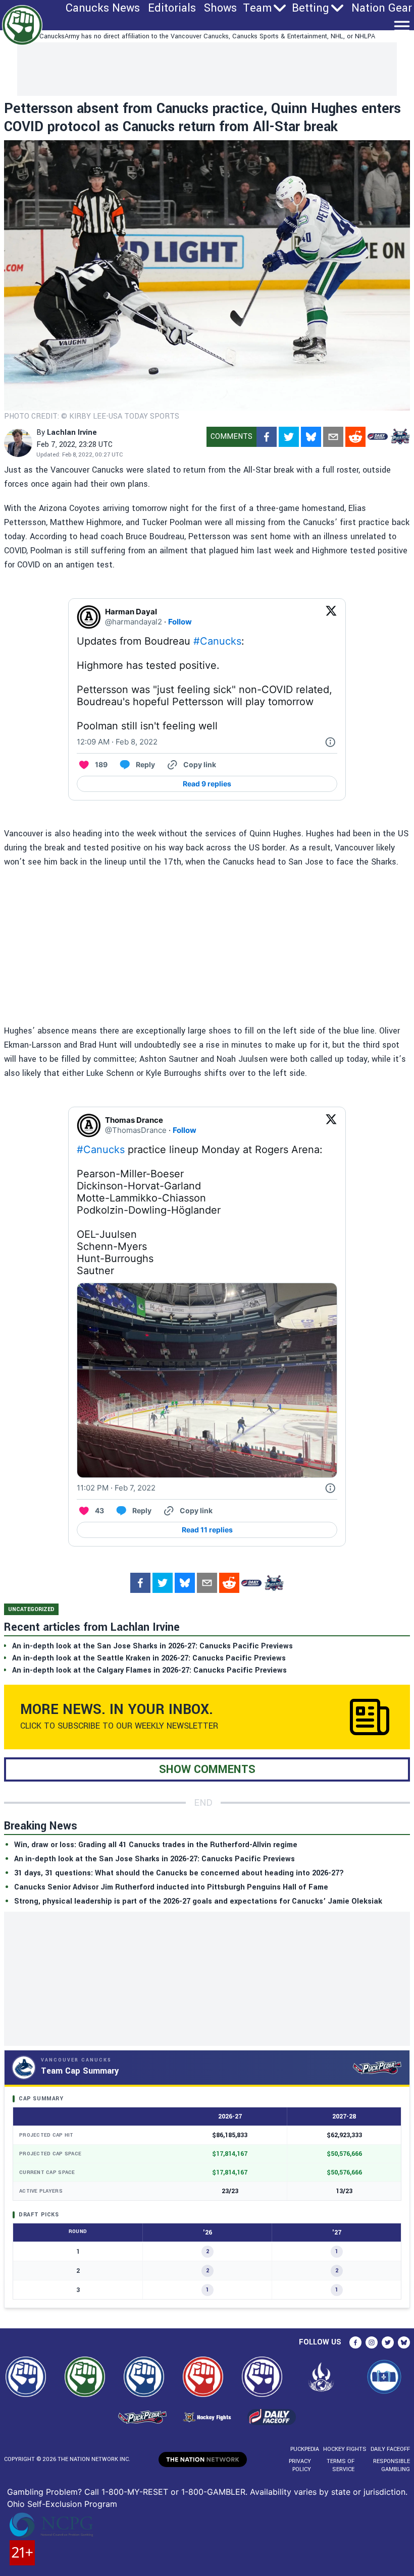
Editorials (172, 8)
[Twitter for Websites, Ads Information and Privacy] (330, 742)
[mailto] (333, 437)
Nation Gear (382, 8)
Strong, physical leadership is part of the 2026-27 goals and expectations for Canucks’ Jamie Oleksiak (198, 1901)
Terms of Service (341, 2465)
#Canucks (217, 641)
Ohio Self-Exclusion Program (62, 2504)
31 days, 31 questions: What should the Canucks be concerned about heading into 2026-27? (179, 1873)
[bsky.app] (311, 437)
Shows (220, 8)
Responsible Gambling (392, 2465)
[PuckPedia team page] (400, 437)
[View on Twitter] (331, 617)
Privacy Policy (300, 2465)
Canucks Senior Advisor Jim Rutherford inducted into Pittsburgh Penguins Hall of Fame (171, 1887)
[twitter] (289, 437)
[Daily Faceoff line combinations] (378, 437)
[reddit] (355, 437)
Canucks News (103, 8)
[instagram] (372, 2342)
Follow (180, 622)
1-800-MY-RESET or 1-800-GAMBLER (173, 2492)
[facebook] (267, 437)
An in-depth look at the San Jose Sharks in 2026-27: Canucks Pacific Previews (154, 1859)
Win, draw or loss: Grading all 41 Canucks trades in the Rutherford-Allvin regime (156, 1845)
